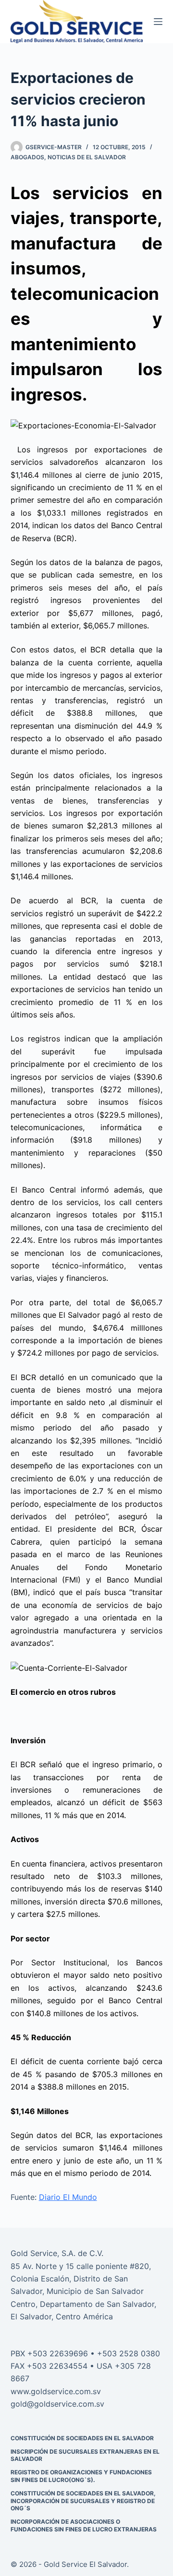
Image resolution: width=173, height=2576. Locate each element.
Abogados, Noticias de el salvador (68, 157)
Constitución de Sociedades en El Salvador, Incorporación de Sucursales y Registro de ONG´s (83, 2501)
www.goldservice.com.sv (56, 2391)
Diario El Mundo (68, 2197)
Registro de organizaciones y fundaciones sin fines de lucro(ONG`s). (81, 2476)
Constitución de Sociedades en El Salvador (82, 2438)
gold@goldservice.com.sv (57, 2404)
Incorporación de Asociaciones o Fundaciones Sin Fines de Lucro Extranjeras (84, 2525)
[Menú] (158, 22)
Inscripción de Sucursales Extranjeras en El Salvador (85, 2455)
